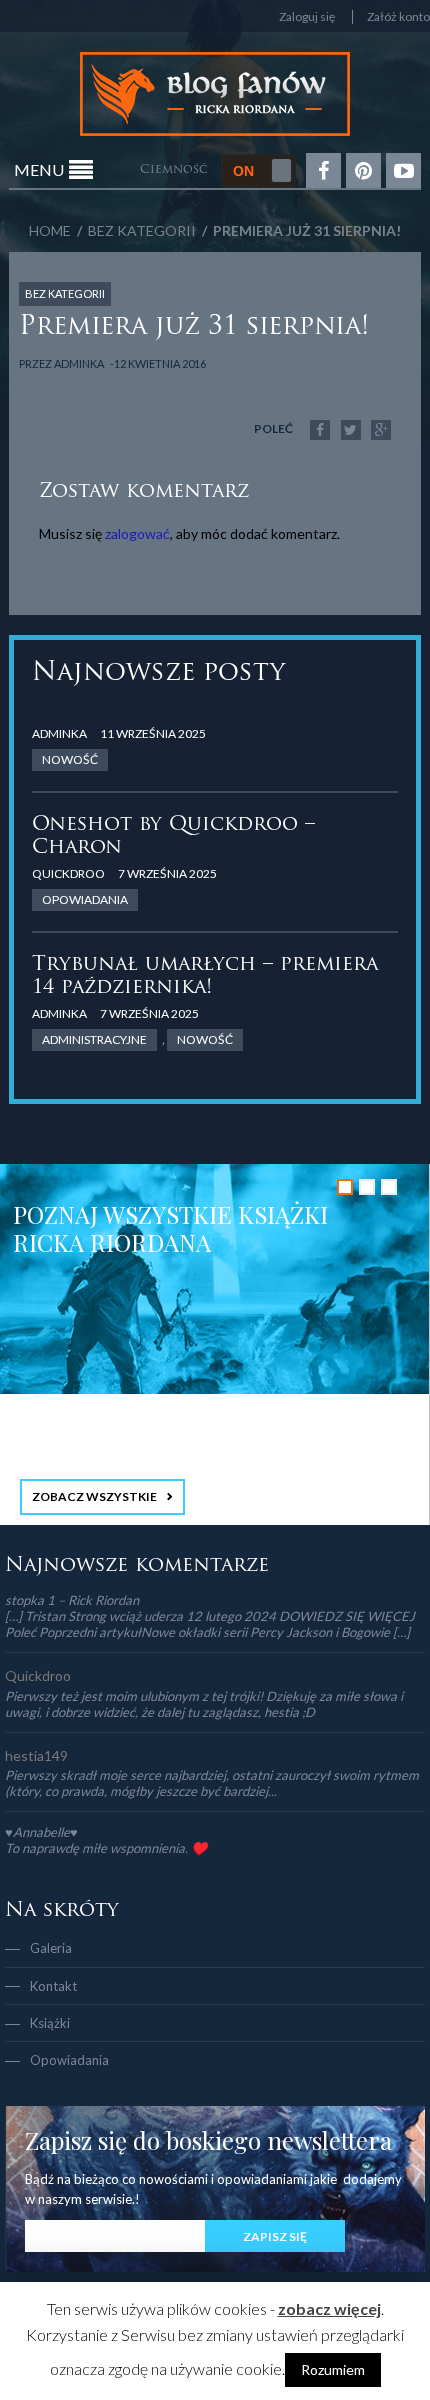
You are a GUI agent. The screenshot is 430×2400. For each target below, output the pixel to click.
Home (50, 230)
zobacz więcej (329, 2308)
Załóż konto (398, 17)
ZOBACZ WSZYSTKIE (94, 1496)
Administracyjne (94, 1039)
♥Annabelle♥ (41, 1832)
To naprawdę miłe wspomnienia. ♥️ (106, 1848)
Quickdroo (68, 873)
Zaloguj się (307, 17)
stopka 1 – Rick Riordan (72, 1600)
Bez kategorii (142, 230)
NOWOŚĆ (70, 759)
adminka (79, 363)
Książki (50, 2023)
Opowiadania (69, 2060)
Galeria (51, 1948)
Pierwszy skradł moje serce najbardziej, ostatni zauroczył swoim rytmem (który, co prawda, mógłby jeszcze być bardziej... (212, 1783)
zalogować (137, 533)
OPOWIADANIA (85, 899)
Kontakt (53, 1986)
